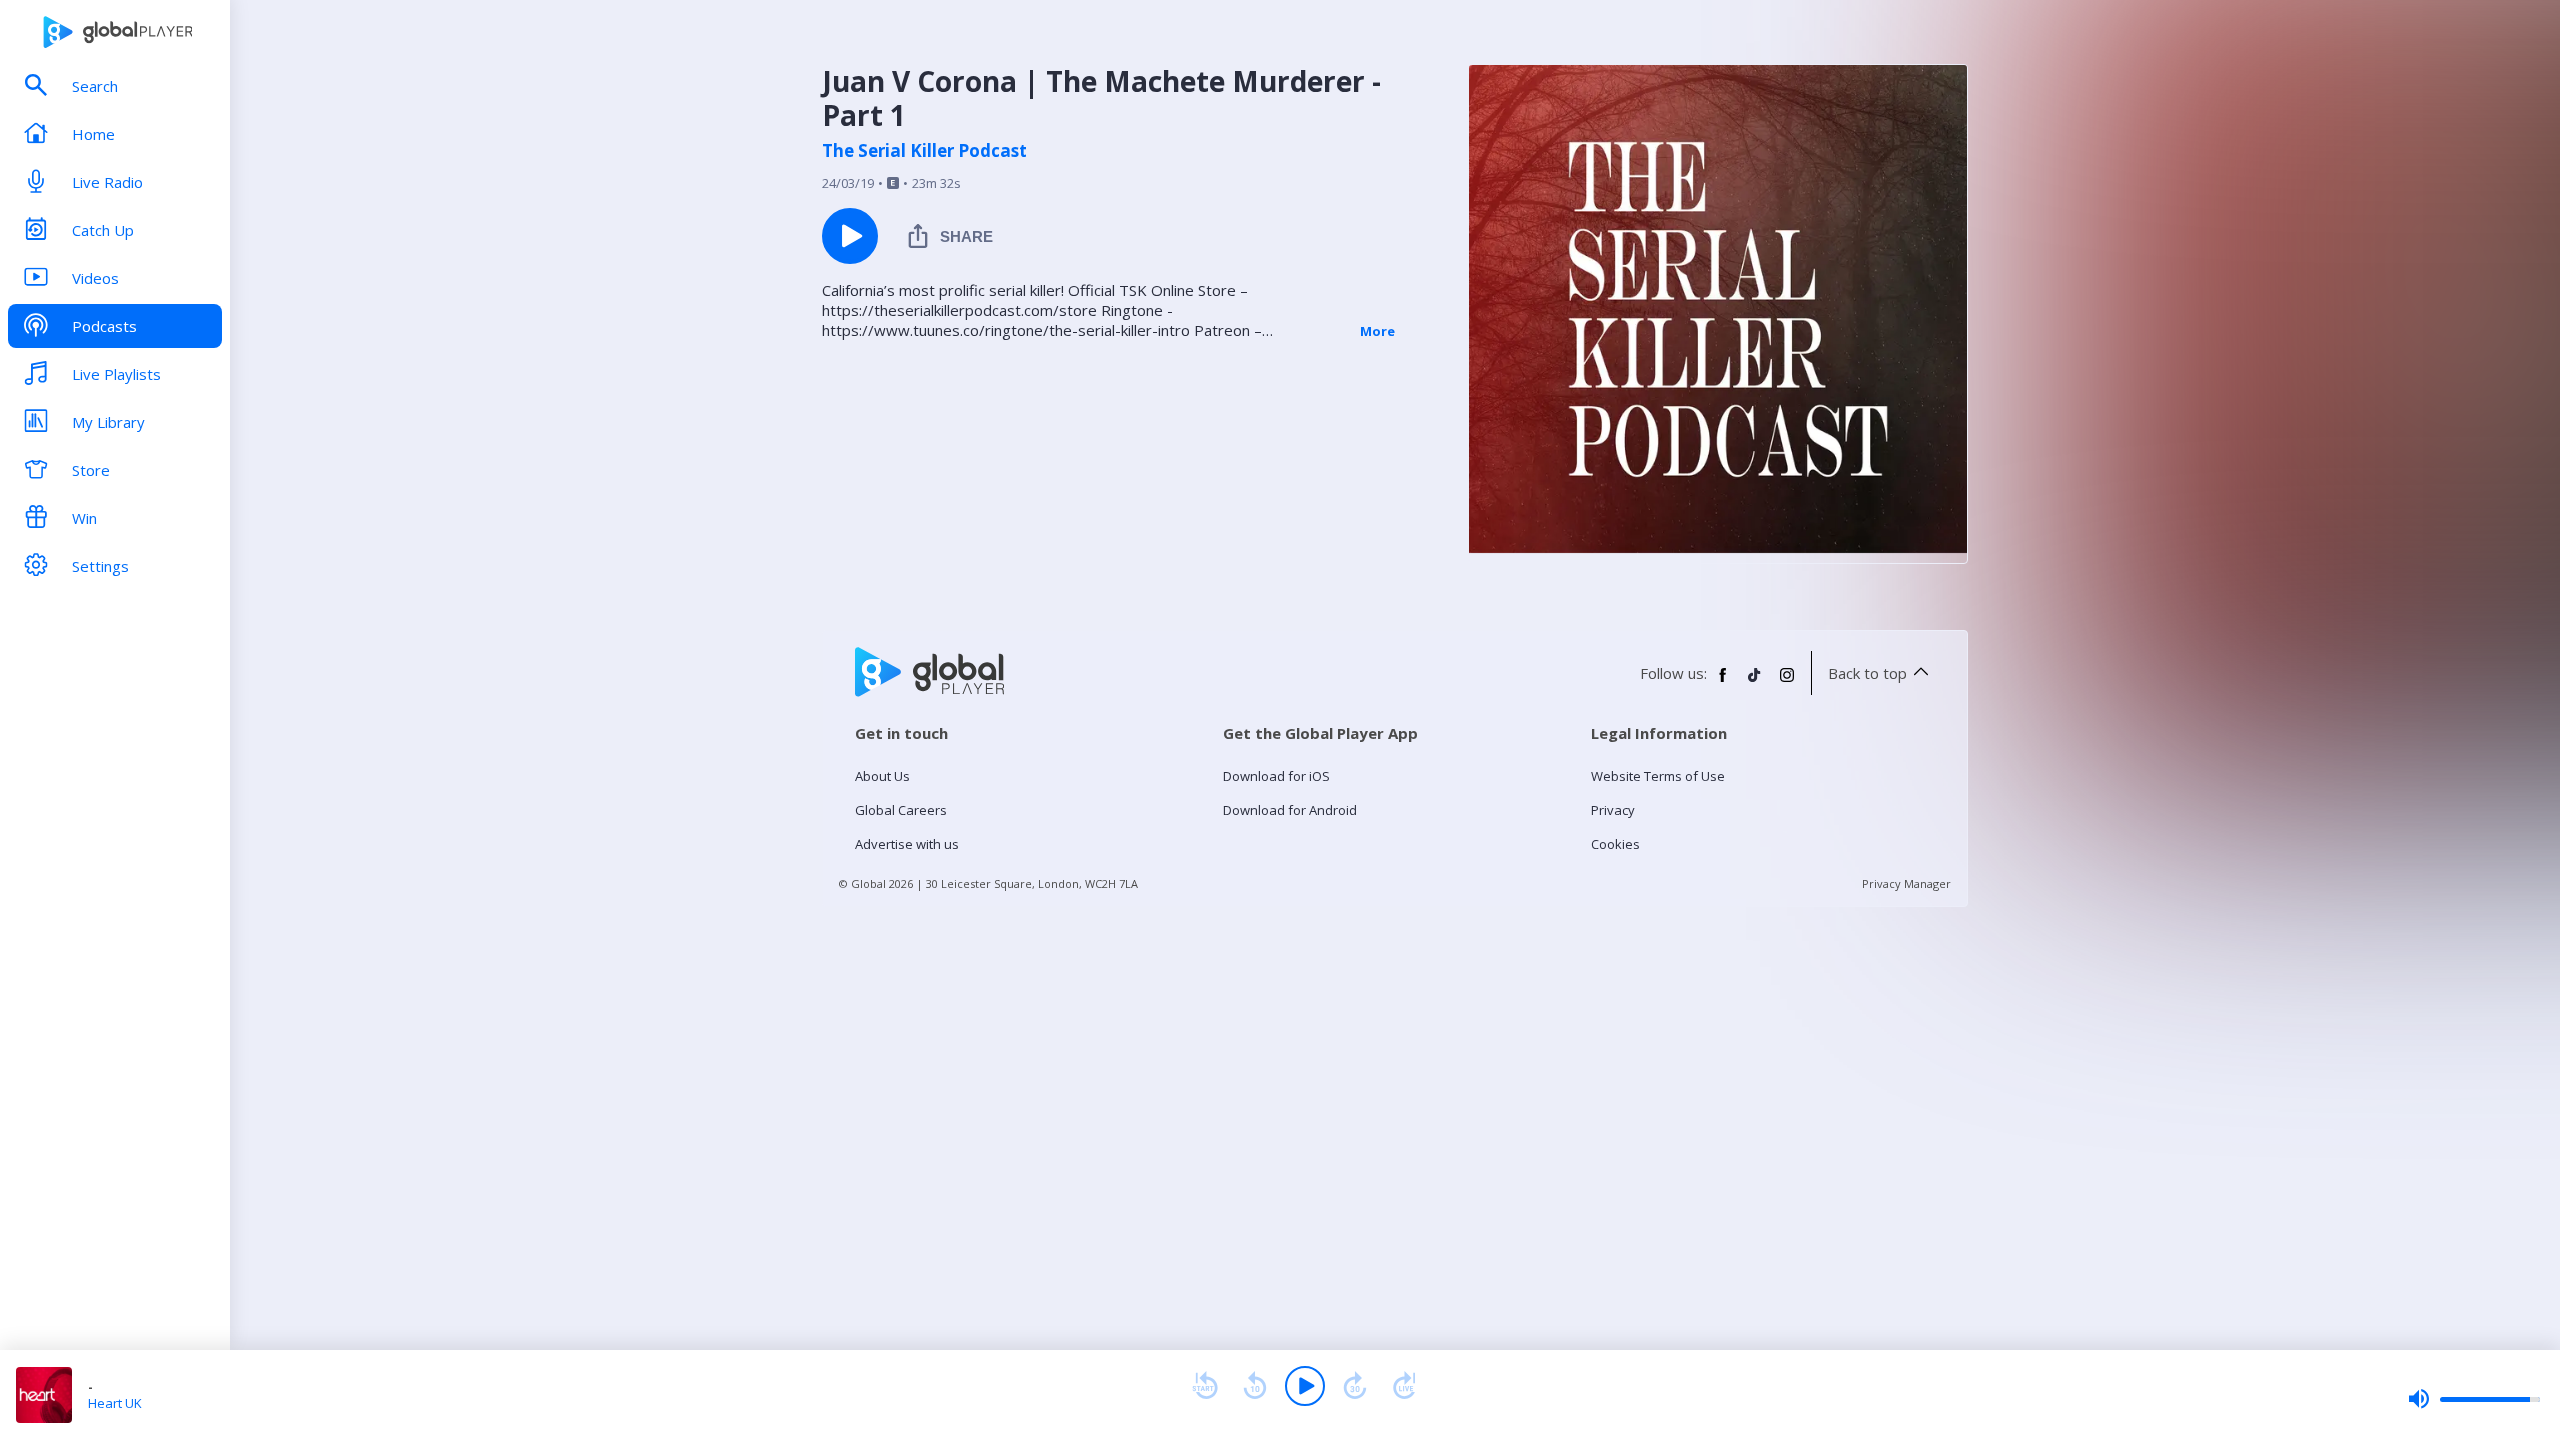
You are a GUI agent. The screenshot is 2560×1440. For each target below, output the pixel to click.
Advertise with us (907, 844)
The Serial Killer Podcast (924, 151)
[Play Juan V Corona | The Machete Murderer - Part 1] (850, 236)
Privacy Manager (1906, 883)
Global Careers (901, 810)
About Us (882, 776)
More (1377, 331)
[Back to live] (1405, 1386)
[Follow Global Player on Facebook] (1723, 683)
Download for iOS (1276, 776)
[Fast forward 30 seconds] (1355, 1386)
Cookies (1615, 844)
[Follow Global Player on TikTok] (1755, 683)
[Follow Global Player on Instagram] (1787, 683)
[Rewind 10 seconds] (1255, 1386)
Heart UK (115, 1403)
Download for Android (1290, 810)
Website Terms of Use (1658, 776)
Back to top (1867, 673)
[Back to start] (1205, 1386)
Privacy (1613, 810)
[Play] (1305, 1386)
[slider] (2474, 1399)
